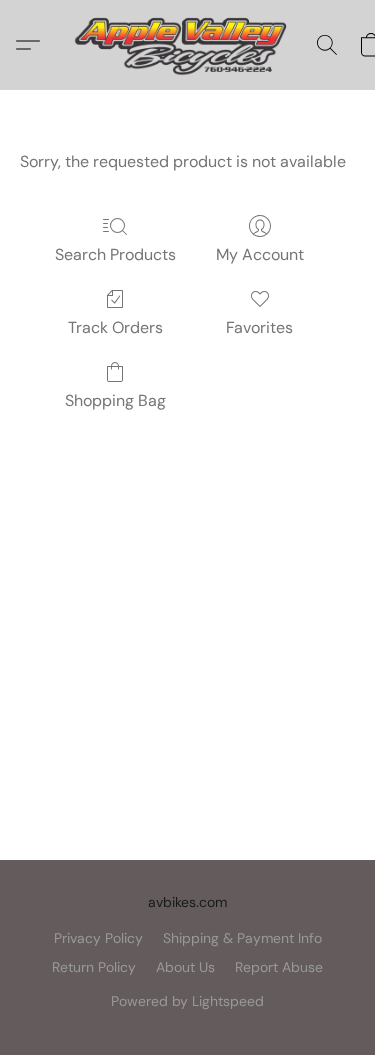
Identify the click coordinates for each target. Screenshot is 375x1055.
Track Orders (115, 327)
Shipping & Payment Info (242, 938)
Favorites (259, 327)
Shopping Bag (115, 400)
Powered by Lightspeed (187, 1001)
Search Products (115, 254)
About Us (185, 967)
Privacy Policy (98, 938)
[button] (187, 45)
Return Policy (94, 967)
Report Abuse (279, 967)
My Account (260, 254)
